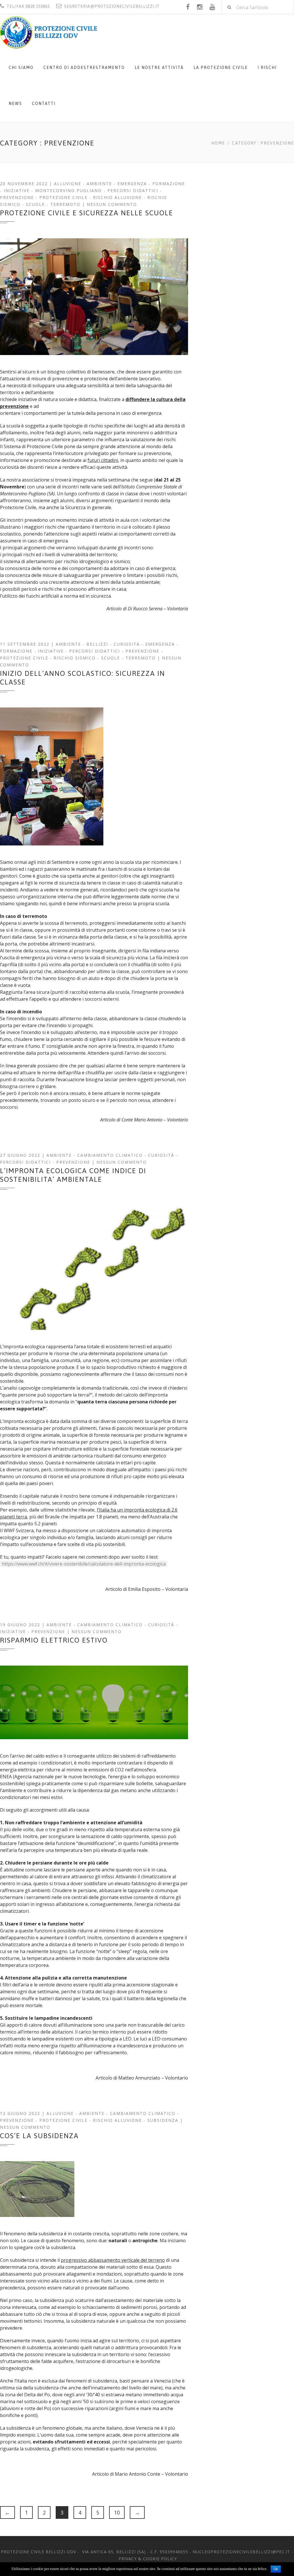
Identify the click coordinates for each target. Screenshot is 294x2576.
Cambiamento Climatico (110, 1155)
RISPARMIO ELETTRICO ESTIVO (54, 1640)
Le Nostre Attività (159, 68)
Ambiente (99, 184)
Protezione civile (63, 197)
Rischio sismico (75, 658)
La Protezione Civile (221, 68)
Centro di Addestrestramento (84, 68)
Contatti (44, 103)
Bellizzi (97, 644)
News (15, 103)
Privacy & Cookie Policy (148, 2559)
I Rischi (267, 68)
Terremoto (65, 204)
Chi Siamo (21, 68)
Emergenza (132, 184)
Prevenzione (17, 197)
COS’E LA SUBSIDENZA (39, 2136)
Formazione (169, 184)
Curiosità (127, 644)
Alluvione (68, 184)
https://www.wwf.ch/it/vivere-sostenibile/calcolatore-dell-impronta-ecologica (84, 1564)
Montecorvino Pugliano (68, 190)
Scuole (35, 204)
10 (117, 2512)
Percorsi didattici (133, 190)
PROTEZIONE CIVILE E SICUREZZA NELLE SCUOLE (87, 213)
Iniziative (17, 190)
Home (218, 143)
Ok (276, 2569)
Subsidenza (163, 2120)
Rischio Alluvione (117, 197)
